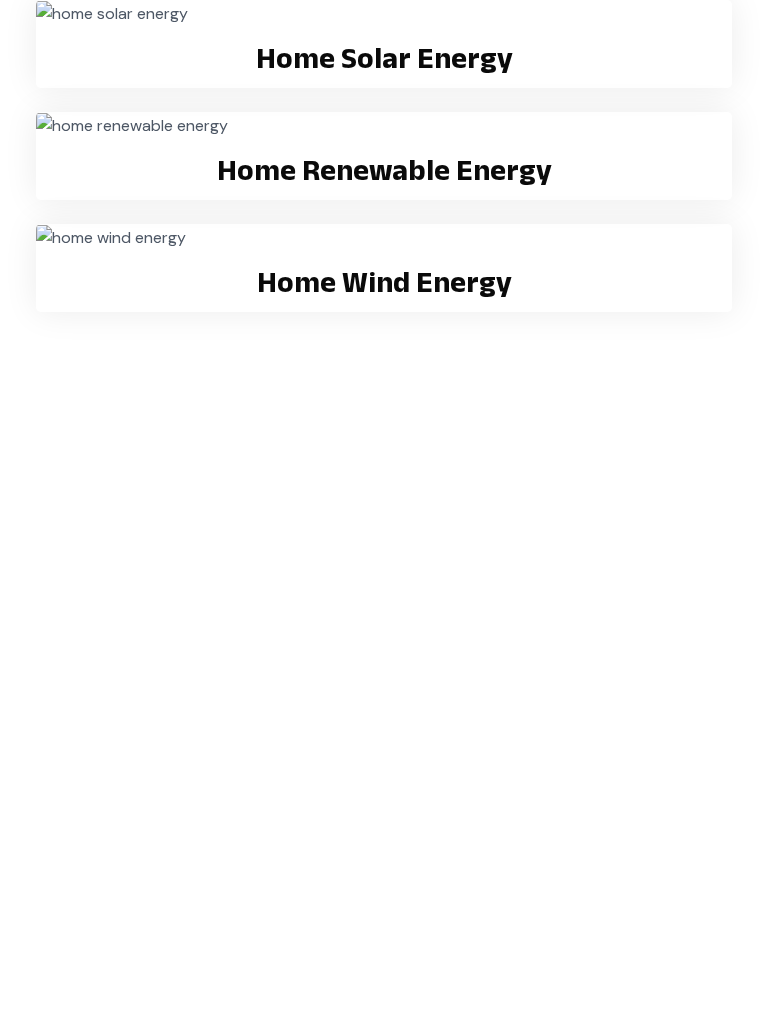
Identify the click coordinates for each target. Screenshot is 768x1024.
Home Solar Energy (384, 57)
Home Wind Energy (384, 281)
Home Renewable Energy (384, 169)
